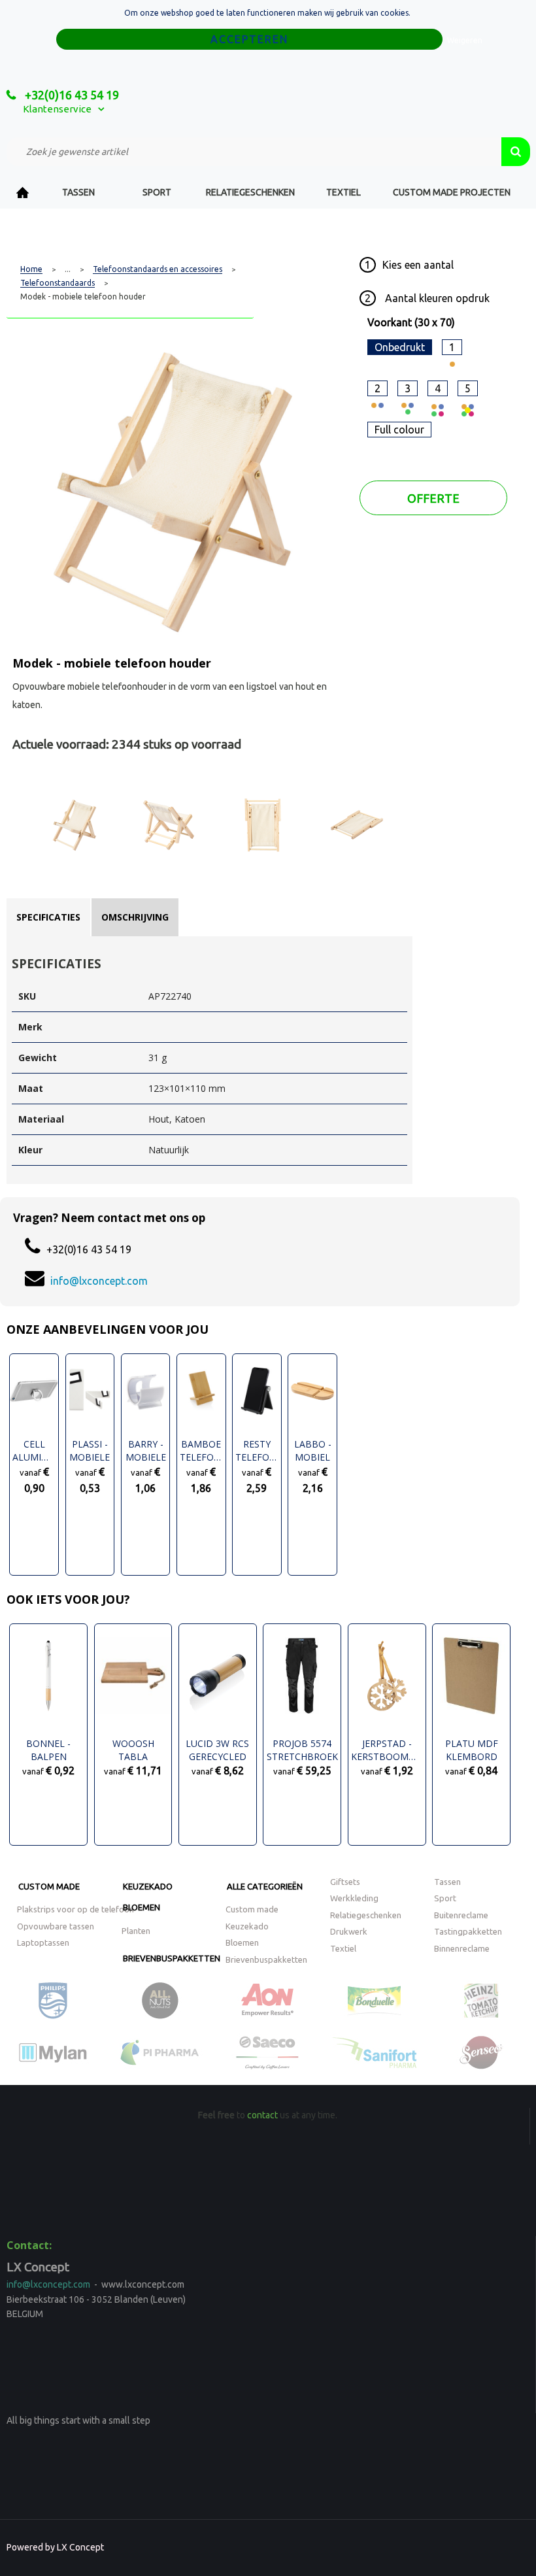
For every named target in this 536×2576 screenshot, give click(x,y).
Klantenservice (57, 109)
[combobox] (254, 152)
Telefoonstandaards (58, 283)
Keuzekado (148, 1886)
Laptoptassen (43, 1942)
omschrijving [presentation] (135, 917)
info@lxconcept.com (99, 1281)
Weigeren (465, 40)
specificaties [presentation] (48, 917)
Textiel (343, 192)
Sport (157, 192)
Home (23, 193)
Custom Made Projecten (452, 192)
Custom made (49, 1886)
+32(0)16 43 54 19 (71, 95)
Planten (136, 1931)
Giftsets (345, 1882)
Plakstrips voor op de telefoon (75, 1909)
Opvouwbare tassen (56, 1926)
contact (262, 2115)
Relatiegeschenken (250, 192)
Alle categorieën (265, 1886)
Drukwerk (349, 1931)
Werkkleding (354, 1898)
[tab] (48, 917)
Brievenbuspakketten (172, 1958)
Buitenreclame (461, 1915)
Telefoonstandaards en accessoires (158, 269)
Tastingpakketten (468, 1931)
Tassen (78, 192)
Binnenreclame (462, 1948)
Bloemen (142, 1907)
